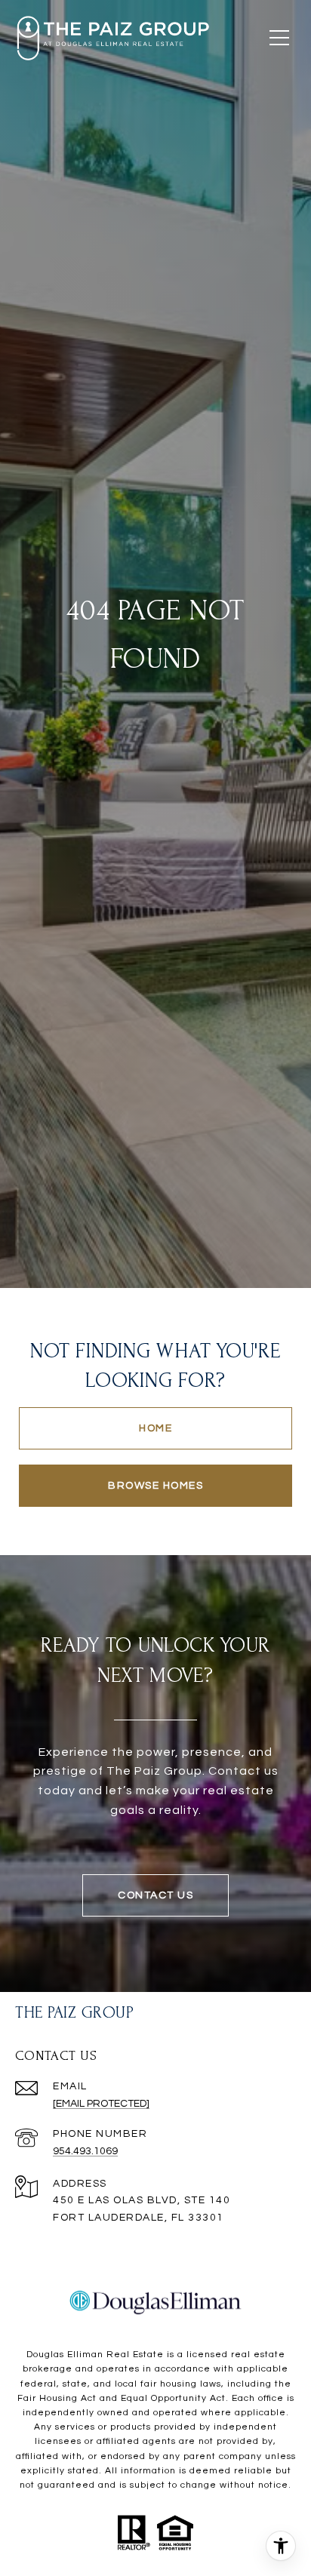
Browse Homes (155, 1486)
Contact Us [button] (155, 1895)
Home (155, 1428)
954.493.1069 (85, 2151)
